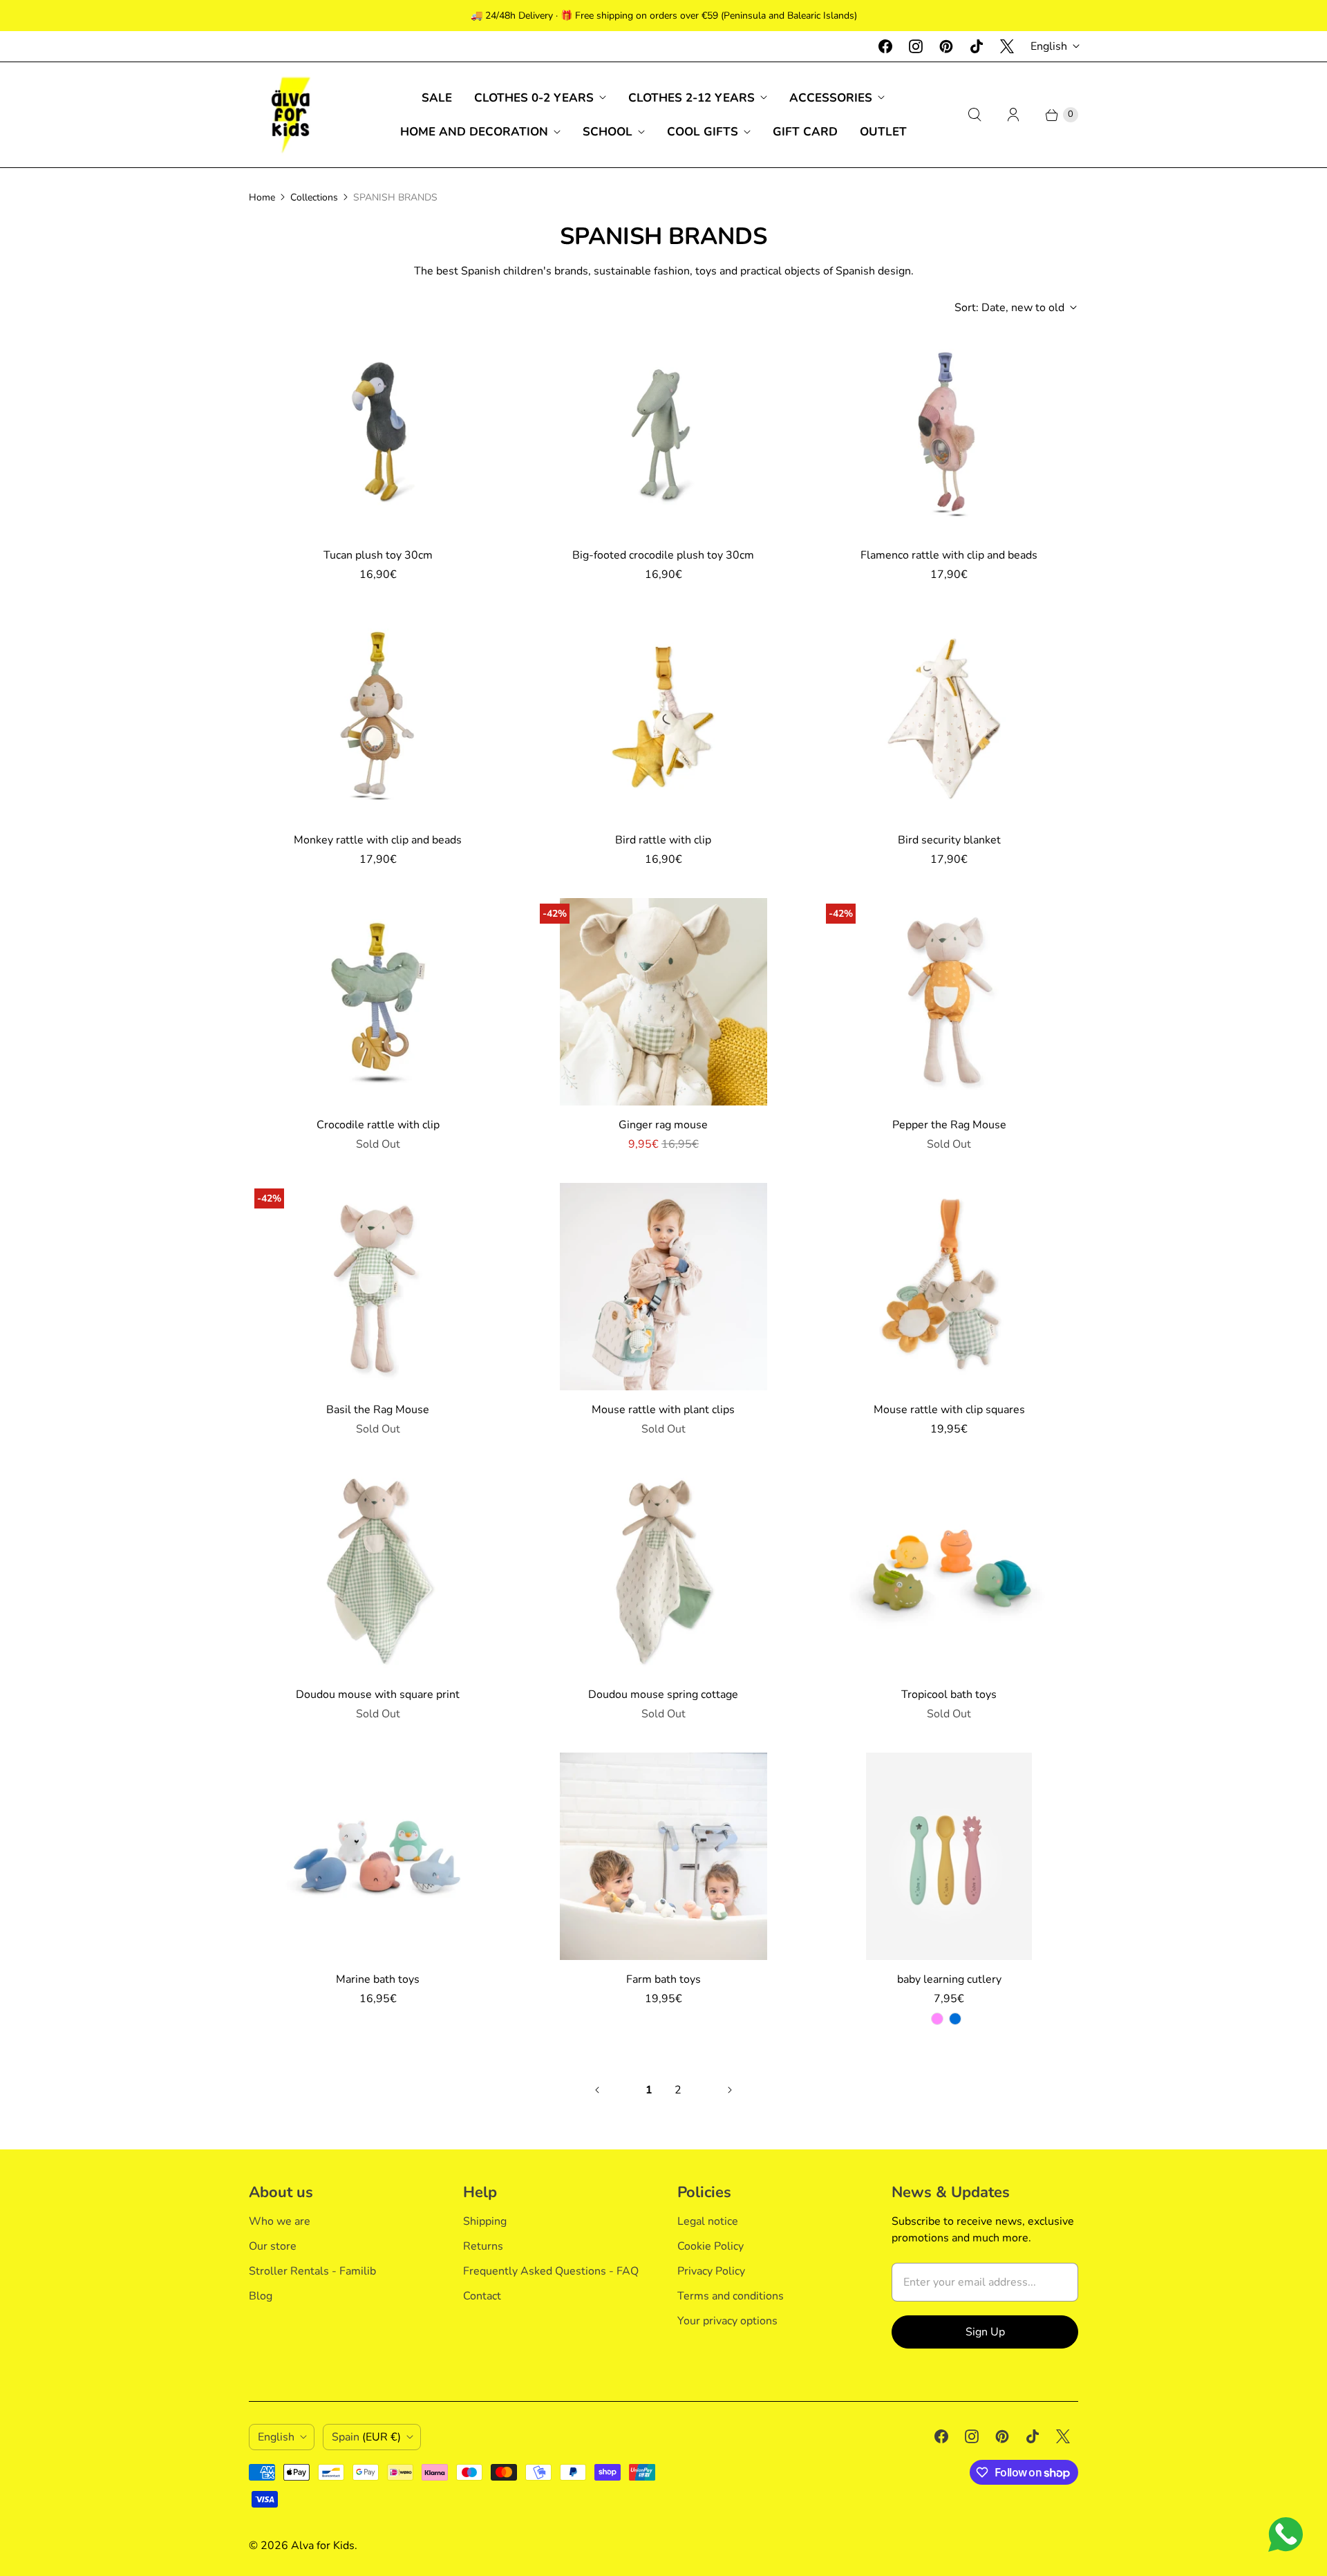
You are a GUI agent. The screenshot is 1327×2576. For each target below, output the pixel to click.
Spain (366, 2437)
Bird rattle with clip (663, 840)
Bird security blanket (949, 840)
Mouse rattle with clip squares (949, 1410)
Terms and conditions (731, 2296)
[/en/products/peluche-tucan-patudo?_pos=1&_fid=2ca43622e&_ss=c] (378, 432)
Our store (273, 2246)
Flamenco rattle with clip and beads (949, 555)
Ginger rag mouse (663, 1125)
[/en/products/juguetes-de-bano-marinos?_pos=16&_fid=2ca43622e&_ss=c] (378, 1856)
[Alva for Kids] (290, 115)
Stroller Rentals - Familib (312, 2271)
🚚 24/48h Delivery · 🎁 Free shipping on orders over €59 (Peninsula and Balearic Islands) (664, 16)
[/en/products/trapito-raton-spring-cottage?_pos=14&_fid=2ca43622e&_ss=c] (663, 1571)
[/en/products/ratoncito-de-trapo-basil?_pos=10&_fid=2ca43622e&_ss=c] (378, 1287)
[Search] (975, 115)
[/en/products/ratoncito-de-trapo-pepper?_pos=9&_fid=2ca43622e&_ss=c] (949, 1002)
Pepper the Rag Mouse (949, 1125)
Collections (314, 197)
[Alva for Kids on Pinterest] (946, 46)
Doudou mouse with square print (378, 1695)
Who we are (280, 2221)
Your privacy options (727, 2321)
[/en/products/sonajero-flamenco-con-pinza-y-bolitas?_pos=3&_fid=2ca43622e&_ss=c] (949, 432)
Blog (261, 2296)
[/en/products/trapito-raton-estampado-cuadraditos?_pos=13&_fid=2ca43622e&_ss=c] (378, 1571)
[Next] (730, 2090)
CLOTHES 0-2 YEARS (534, 98)
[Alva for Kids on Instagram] (916, 46)
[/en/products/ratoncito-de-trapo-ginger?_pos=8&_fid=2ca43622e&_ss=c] (663, 1002)
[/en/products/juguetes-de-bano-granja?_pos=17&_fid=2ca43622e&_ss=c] (663, 1856)
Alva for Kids (323, 2546)
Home (262, 197)
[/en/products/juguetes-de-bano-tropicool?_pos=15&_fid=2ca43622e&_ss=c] (949, 1571)
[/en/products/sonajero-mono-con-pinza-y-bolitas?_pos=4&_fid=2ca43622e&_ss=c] (378, 717)
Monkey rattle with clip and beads (378, 840)
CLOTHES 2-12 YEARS (691, 98)
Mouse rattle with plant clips (663, 1410)
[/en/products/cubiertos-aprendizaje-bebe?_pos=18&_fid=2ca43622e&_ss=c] (949, 1856)
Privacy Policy (711, 2271)
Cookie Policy (710, 2246)
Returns (483, 2246)
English (1049, 46)
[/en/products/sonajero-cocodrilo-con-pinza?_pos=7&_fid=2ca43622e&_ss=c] (378, 1002)
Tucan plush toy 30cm (378, 555)
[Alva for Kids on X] (1007, 46)
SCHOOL (608, 132)
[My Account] (1013, 115)
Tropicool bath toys (949, 1695)
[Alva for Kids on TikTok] (977, 46)
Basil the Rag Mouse (378, 1410)
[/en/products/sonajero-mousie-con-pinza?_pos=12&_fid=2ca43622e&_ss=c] (949, 1287)
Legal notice (708, 2221)
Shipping (485, 2221)
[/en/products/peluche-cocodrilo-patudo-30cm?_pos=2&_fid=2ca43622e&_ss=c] (663, 432)
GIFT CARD (805, 132)
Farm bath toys (663, 1979)
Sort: (1009, 308)
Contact (482, 2296)
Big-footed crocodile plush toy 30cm (663, 555)
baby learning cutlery (949, 1979)
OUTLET (883, 132)
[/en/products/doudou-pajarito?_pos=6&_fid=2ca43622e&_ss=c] (949, 717)
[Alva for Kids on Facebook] (885, 46)
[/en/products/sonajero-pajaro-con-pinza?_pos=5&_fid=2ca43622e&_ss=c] (663, 717)
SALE (437, 98)
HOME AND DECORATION (474, 132)
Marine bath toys (378, 1979)
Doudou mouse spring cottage (663, 1695)
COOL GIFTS (703, 132)
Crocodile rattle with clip (378, 1125)
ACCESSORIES (831, 98)
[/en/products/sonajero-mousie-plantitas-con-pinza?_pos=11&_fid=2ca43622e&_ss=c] (663, 1287)
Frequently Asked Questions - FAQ (551, 2271)
